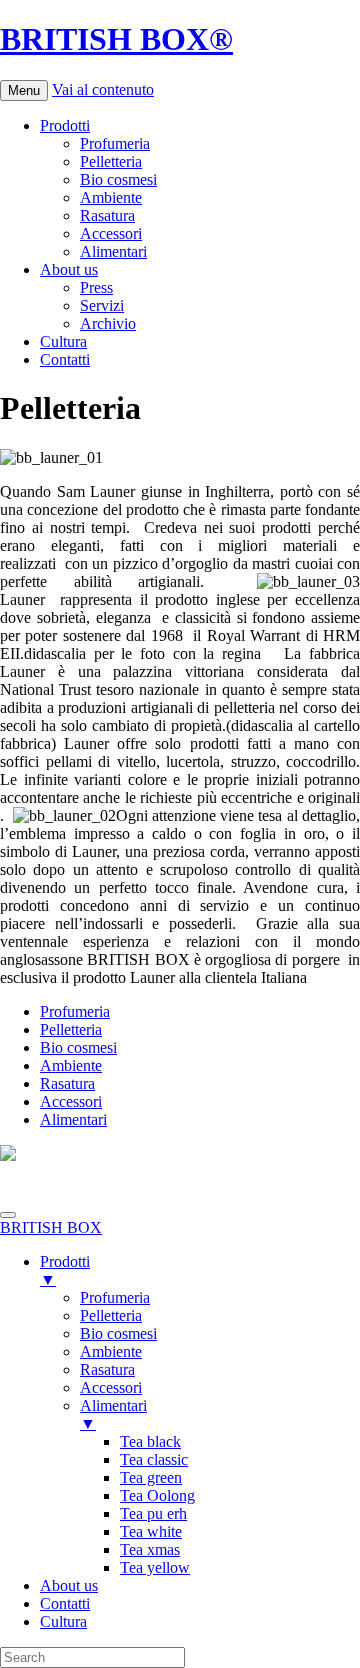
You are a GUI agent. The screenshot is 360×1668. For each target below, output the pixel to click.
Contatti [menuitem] (65, 1603)
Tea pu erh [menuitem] (153, 1513)
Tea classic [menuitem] (154, 1459)
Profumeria (115, 143)
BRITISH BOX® (116, 39)
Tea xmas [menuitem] (150, 1549)
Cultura (63, 341)
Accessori (111, 233)
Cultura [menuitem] (63, 1621)
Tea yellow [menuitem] (155, 1567)
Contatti (65, 359)
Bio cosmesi (118, 179)
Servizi (102, 305)
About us (69, 269)
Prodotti (65, 125)
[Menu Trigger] (8, 1215)
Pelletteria (111, 161)
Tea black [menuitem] (150, 1441)
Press (96, 287)
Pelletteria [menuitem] (111, 1315)
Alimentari (113, 251)
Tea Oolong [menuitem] (157, 1495)
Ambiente (111, 197)
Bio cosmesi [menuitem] (118, 1333)
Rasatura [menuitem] (107, 1369)
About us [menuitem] (69, 1585)
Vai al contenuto (103, 89)
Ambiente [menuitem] (111, 1351)
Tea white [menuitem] (151, 1531)
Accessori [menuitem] (111, 1387)
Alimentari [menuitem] (113, 1414)
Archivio (108, 323)
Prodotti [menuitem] (65, 1270)
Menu (24, 90)
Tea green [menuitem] (151, 1477)
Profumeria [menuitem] (115, 1297)
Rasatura (107, 215)
